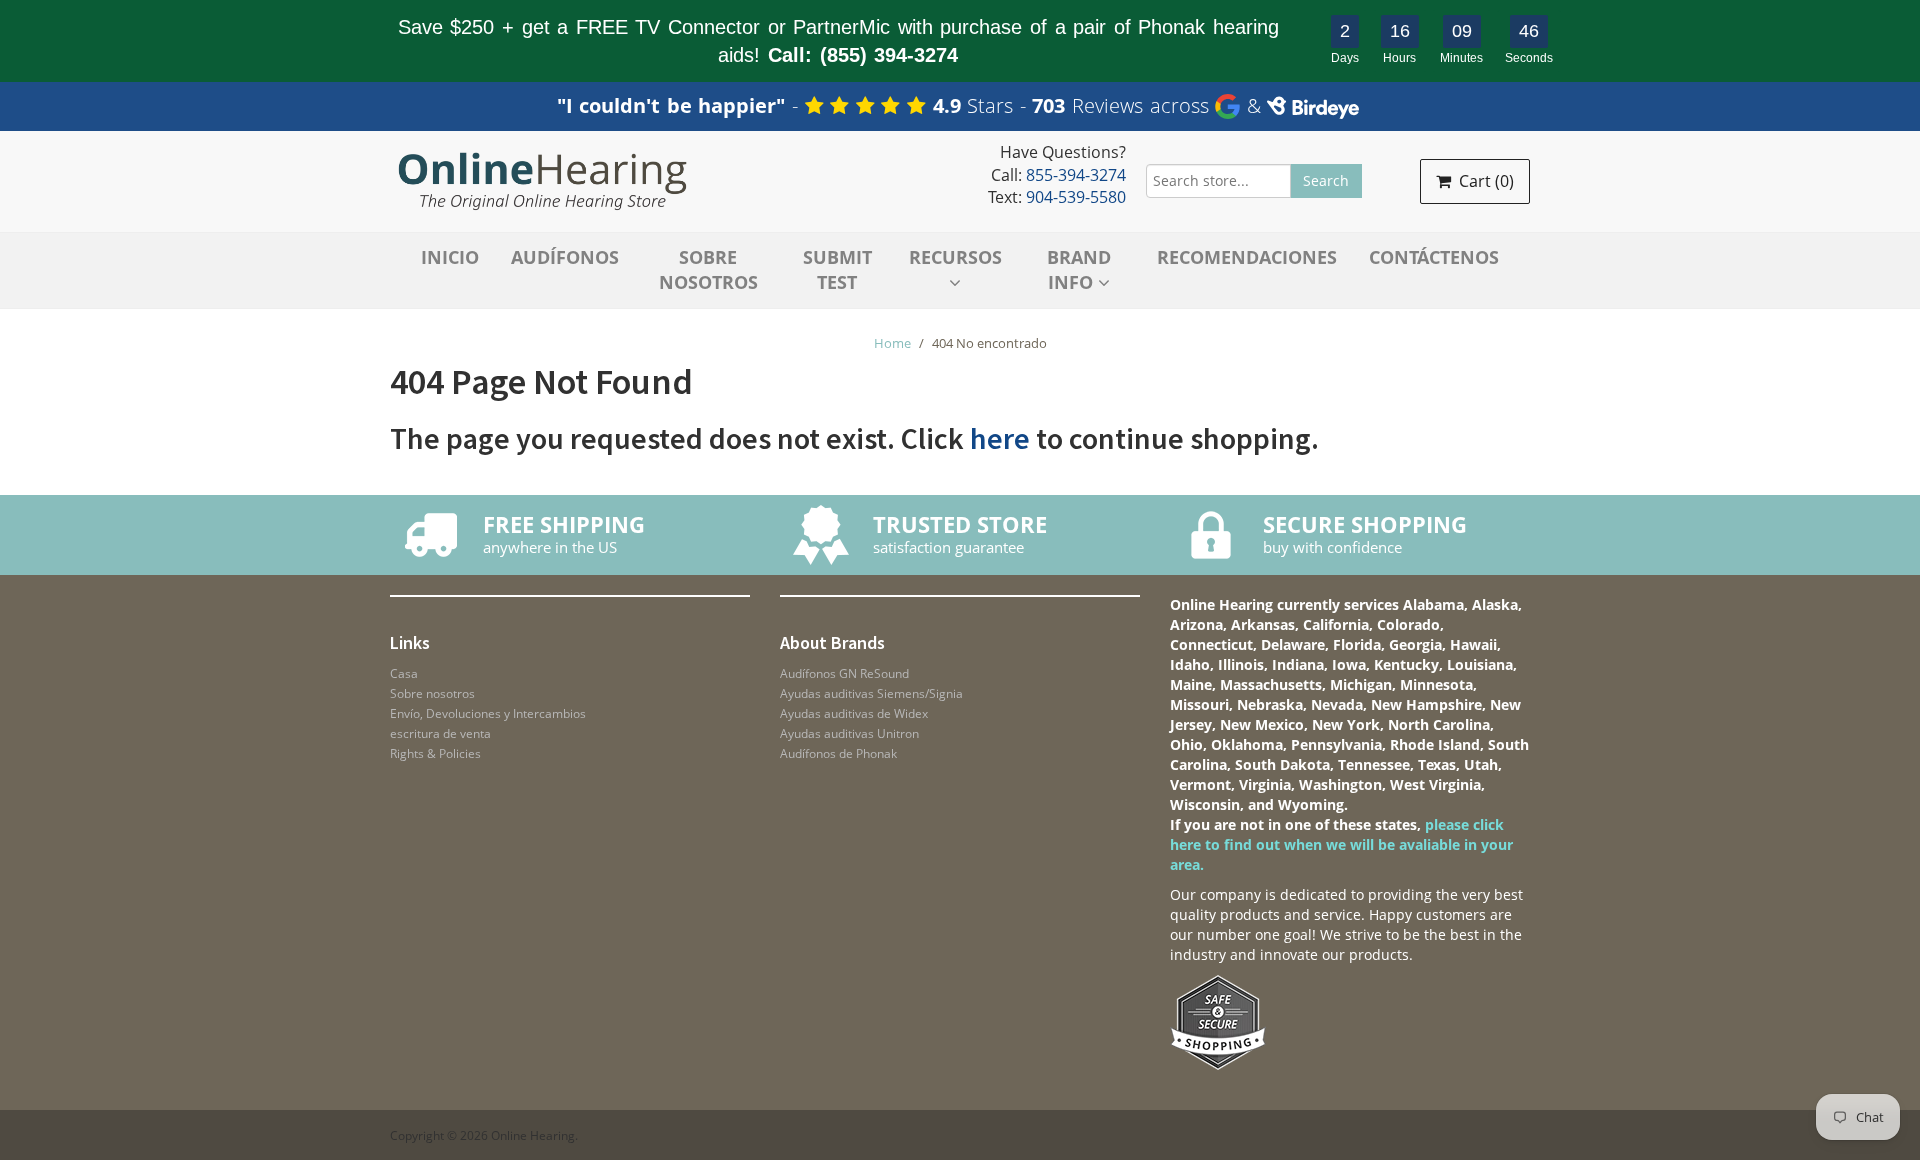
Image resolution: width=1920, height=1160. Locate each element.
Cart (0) (1484, 181)
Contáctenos (1434, 257)
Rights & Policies (435, 753)
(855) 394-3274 (889, 55)
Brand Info (1079, 270)
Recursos (955, 257)
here (1000, 438)
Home (892, 343)
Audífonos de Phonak (838, 753)
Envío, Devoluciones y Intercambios (488, 713)
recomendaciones (1247, 257)
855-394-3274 (1076, 175)
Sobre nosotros (708, 270)
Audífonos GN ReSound (844, 673)
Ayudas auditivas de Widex (854, 713)
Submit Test (837, 270)
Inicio (450, 257)
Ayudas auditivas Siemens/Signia (871, 693)
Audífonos (565, 257)
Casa (404, 673)
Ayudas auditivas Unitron (849, 733)
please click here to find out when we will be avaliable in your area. (1341, 844)
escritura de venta (440, 733)
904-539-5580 (1076, 197)
